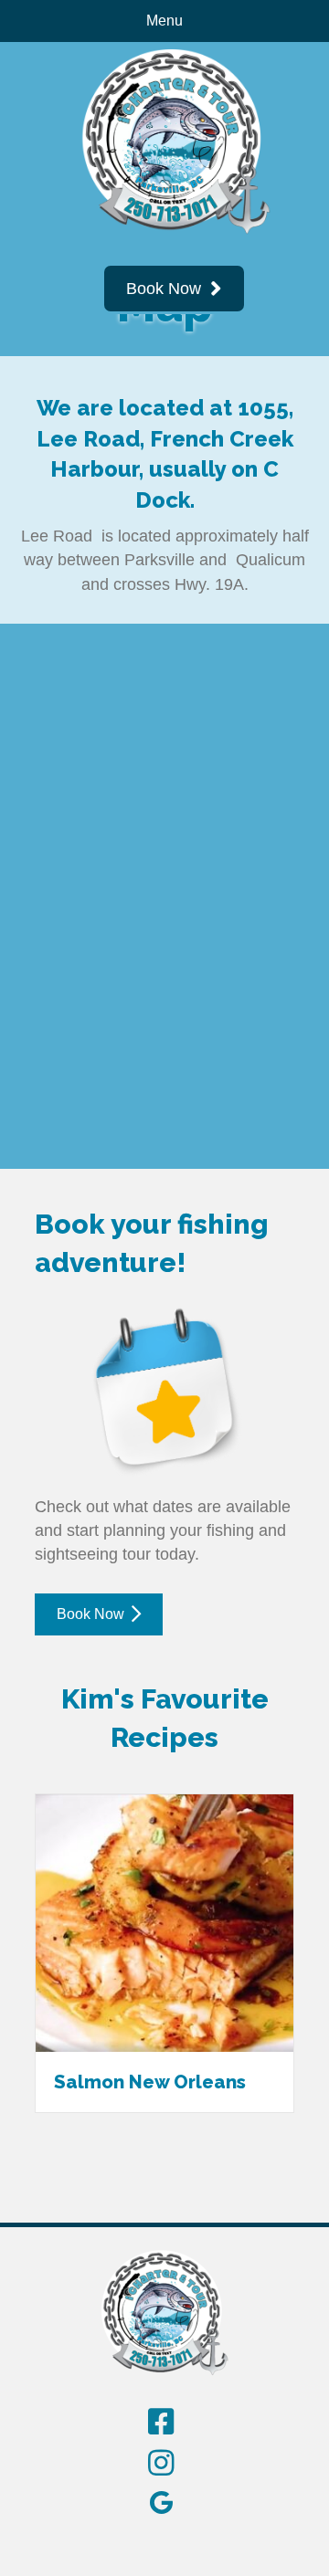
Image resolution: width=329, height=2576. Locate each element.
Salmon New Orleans (150, 2082)
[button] (174, 289)
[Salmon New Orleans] (164, 1921)
